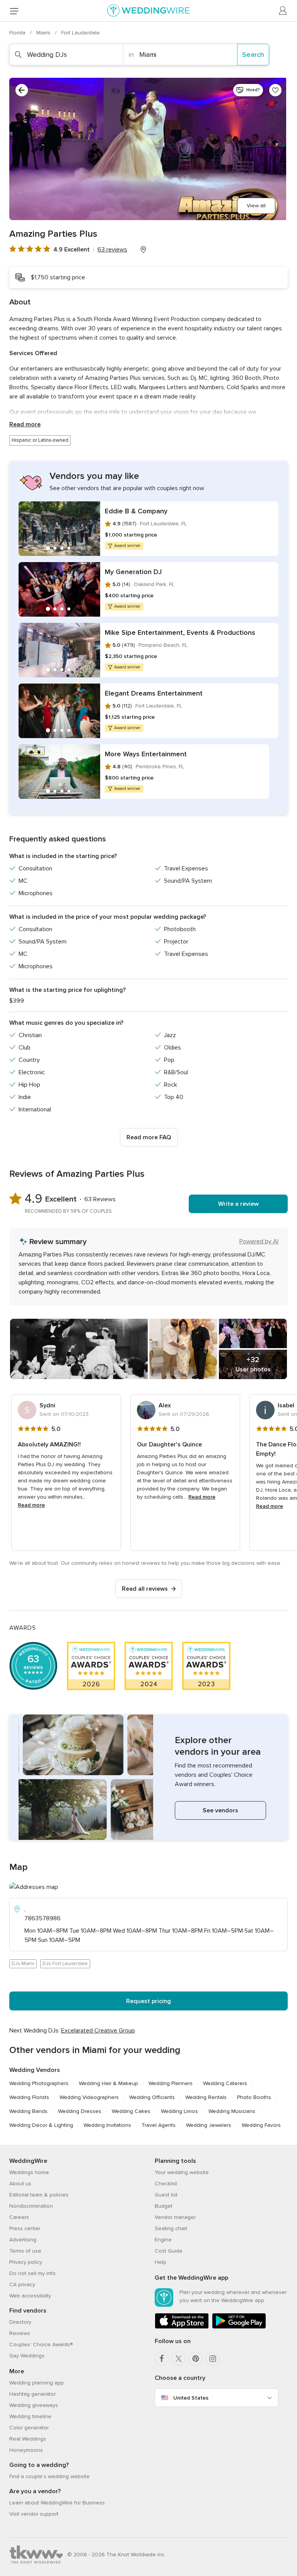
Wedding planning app (37, 2383)
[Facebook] (162, 2359)
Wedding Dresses (80, 2111)
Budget (164, 2206)
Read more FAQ (149, 1137)
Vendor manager (175, 2217)
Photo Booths (254, 2097)
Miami (44, 33)
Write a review (238, 1204)
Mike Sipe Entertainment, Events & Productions (180, 632)
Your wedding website (182, 2172)
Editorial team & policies (39, 2195)
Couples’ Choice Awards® (41, 2344)
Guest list (166, 2195)
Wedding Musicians (232, 2111)
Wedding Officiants (152, 2097)
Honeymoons (26, 2450)
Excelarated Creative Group (98, 2031)
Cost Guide (169, 2251)
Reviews (20, 2333)
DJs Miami (23, 1964)
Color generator (29, 2428)
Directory (20, 2322)
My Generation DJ (133, 572)
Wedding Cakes (131, 2111)
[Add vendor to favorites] (275, 90)
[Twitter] (179, 2359)
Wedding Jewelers (209, 2125)
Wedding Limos (179, 2111)
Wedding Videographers (89, 2097)
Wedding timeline (30, 2416)
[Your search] (22, 90)
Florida (18, 33)
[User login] (283, 11)
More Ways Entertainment (146, 754)
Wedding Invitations (107, 2125)
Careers (19, 2217)
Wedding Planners (171, 2083)
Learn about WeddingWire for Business (57, 2503)
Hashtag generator (32, 2394)
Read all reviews (145, 1589)
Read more (25, 424)
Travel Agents (159, 2125)
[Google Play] (239, 2327)
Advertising (23, 2240)
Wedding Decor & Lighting (41, 2125)
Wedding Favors (261, 2125)
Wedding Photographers (39, 2083)
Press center (25, 2228)
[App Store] (182, 2327)
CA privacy (22, 2285)
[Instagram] (213, 2359)
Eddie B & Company (136, 511)
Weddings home (29, 2172)
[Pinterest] (196, 2359)
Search (253, 55)
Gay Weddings (27, 2356)
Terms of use (25, 2251)
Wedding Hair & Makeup (108, 2083)
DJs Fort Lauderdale (65, 1964)
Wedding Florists (29, 2097)
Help (160, 2262)
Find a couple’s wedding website (49, 2476)
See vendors (220, 1810)
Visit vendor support (34, 2514)
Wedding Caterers (225, 2083)
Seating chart (171, 2228)
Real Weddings (28, 2439)
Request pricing (148, 2001)
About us (20, 2184)
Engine (163, 2240)
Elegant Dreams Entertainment (154, 693)
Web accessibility (30, 2296)
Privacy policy (26, 2262)
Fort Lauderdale (80, 33)
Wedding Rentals (206, 2097)
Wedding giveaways (34, 2405)
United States (191, 2398)
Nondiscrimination (31, 2206)
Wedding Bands (28, 2111)
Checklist (166, 2184)
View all (256, 206)
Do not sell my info (32, 2273)
